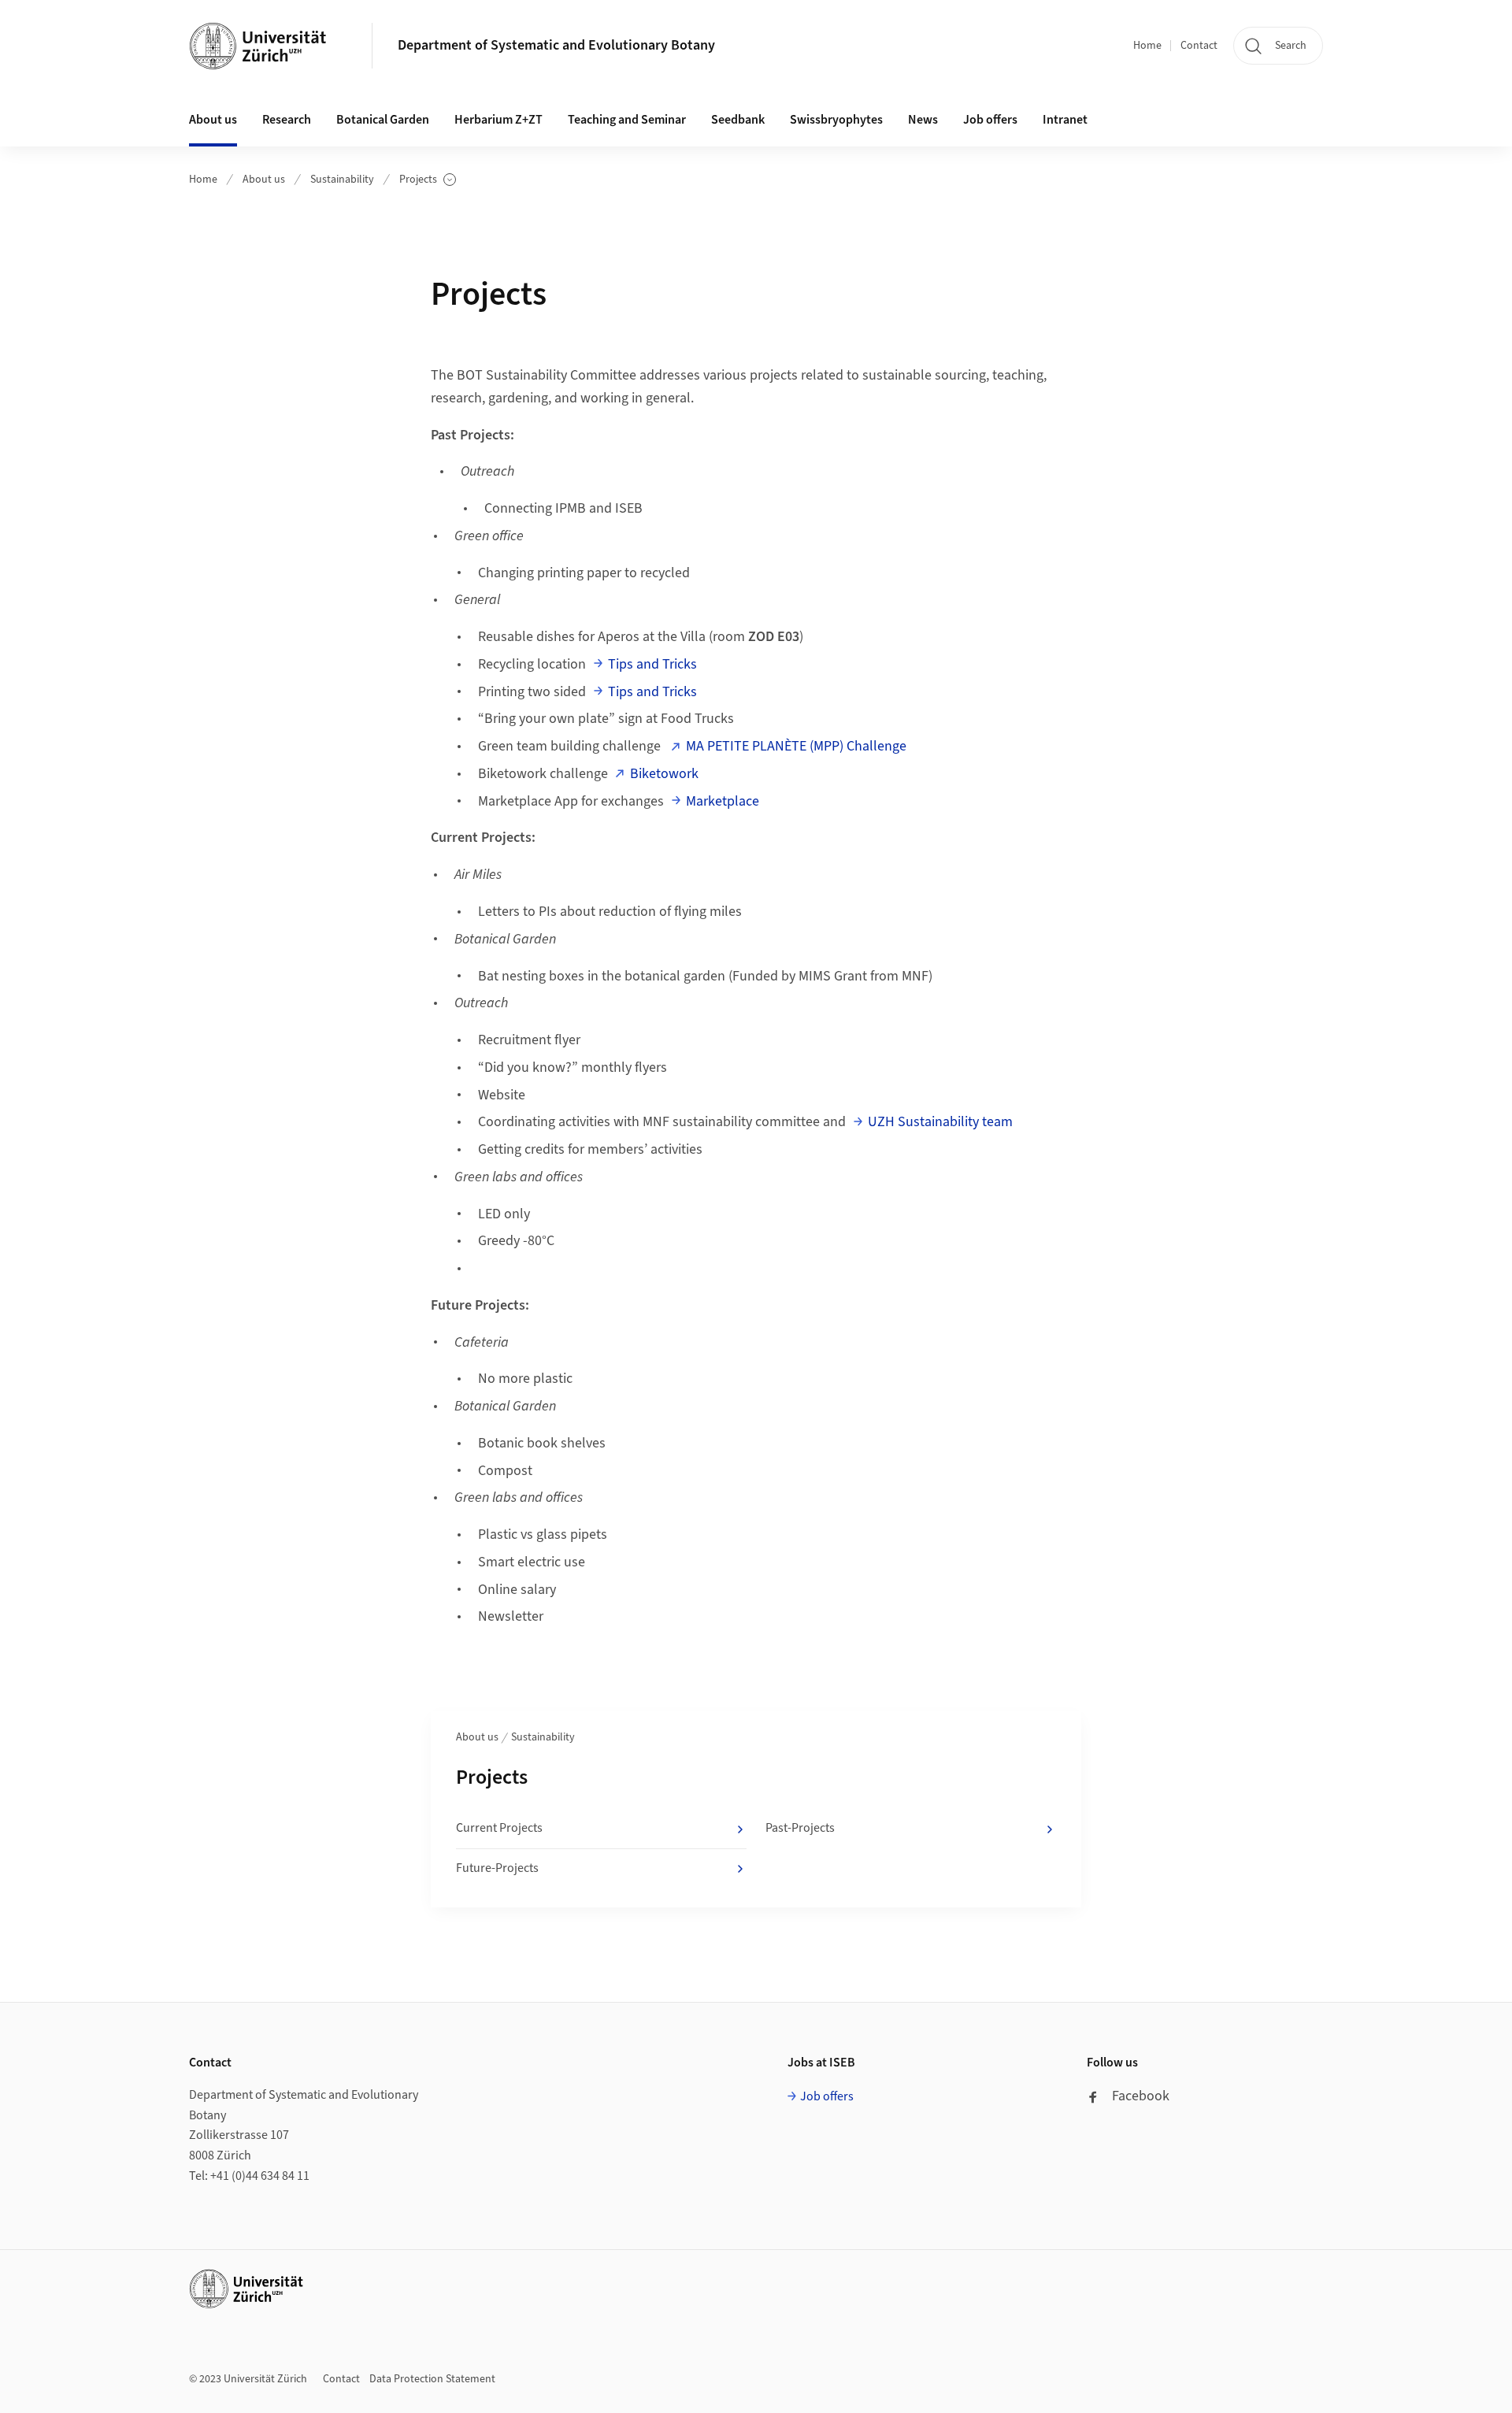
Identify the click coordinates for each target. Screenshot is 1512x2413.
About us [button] (213, 120)
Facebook (1141, 2096)
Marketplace (723, 801)
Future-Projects (497, 1868)
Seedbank (738, 120)
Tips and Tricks (652, 664)
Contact (1199, 46)
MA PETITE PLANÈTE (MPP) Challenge (796, 746)
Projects (428, 180)
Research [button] (287, 120)
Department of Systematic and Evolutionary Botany (556, 45)
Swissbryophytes (836, 120)
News (923, 120)
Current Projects (499, 1828)
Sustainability (342, 180)
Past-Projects (800, 1828)
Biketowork (664, 774)
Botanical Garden (383, 120)
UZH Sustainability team (940, 1122)
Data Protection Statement (432, 2379)
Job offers (990, 120)
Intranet (1065, 120)
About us (264, 180)
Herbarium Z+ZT (498, 120)
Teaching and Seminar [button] (627, 120)
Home (1147, 46)
